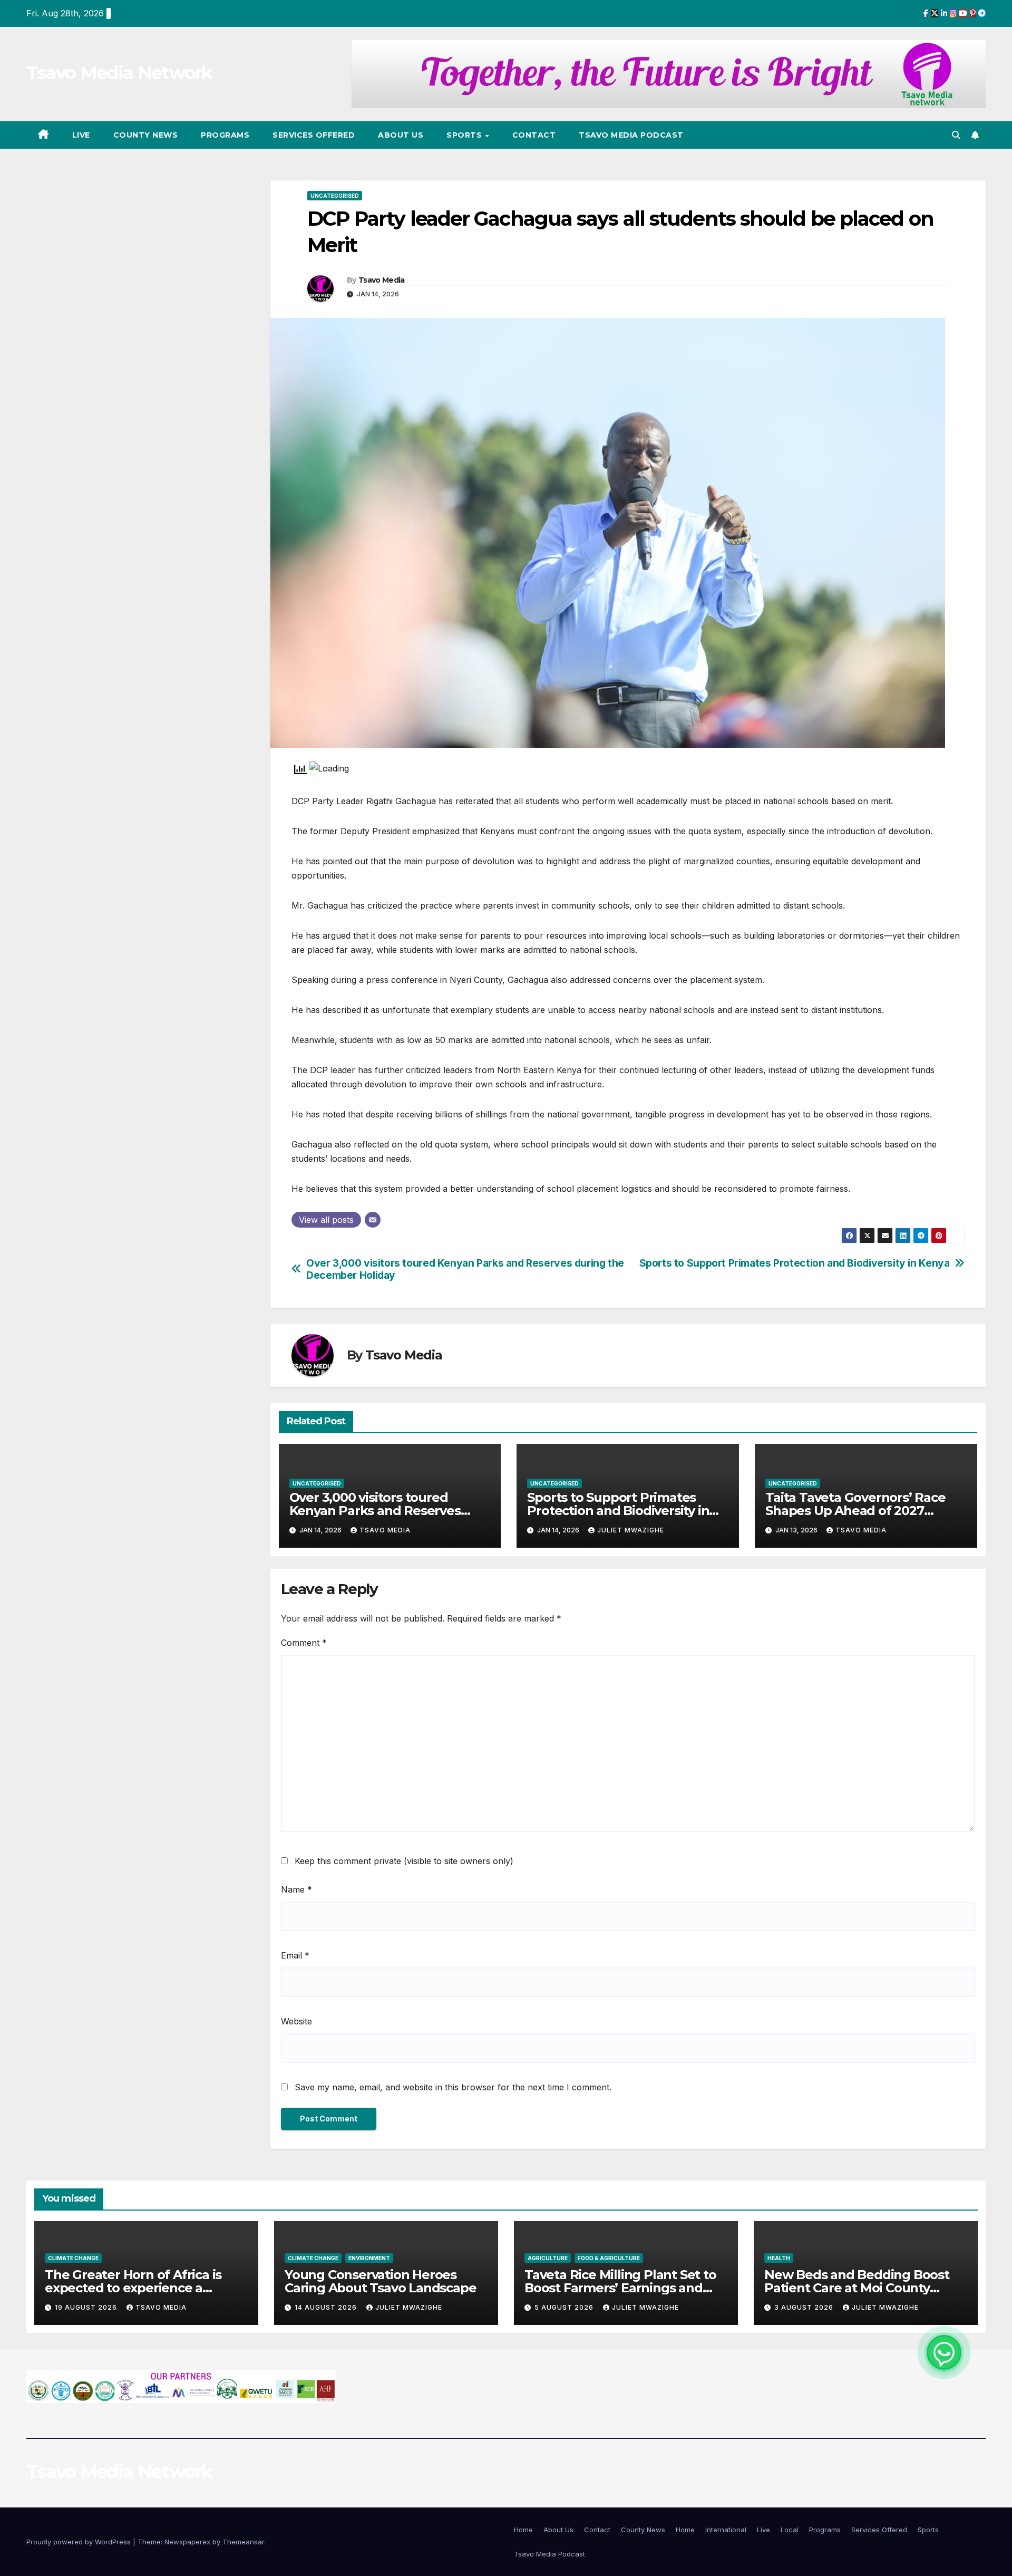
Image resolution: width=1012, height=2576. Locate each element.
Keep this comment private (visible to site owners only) (404, 1861)
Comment (304, 1643)
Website (296, 2021)
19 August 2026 (87, 2307)
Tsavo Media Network (119, 73)
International (726, 2530)
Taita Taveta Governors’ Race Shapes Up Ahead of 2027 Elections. (855, 1511)
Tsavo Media (381, 280)
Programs (225, 135)
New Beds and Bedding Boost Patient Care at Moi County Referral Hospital (857, 2288)
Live (81, 135)
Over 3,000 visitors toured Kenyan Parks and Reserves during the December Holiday (465, 1269)
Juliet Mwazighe (631, 1530)
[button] (956, 135)
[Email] (373, 1220)
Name (296, 1889)
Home (523, 2530)
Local (790, 2530)
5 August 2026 (565, 2307)
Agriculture (548, 2258)
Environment (369, 2258)
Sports (465, 135)
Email (295, 1955)
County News (146, 135)
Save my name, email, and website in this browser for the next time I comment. (453, 2087)
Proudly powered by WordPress (80, 2542)
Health (779, 2258)
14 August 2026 (327, 2307)
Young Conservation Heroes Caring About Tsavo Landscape (380, 2281)
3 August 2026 (805, 2307)
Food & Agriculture (609, 2258)
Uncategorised (335, 196)
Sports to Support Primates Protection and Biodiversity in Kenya (795, 1263)
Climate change (73, 2258)
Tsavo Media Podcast (631, 135)
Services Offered (314, 135)
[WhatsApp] (944, 2352)
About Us (401, 135)
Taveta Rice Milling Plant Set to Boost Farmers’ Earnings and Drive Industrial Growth (620, 2288)
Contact (534, 135)
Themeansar (243, 2542)
